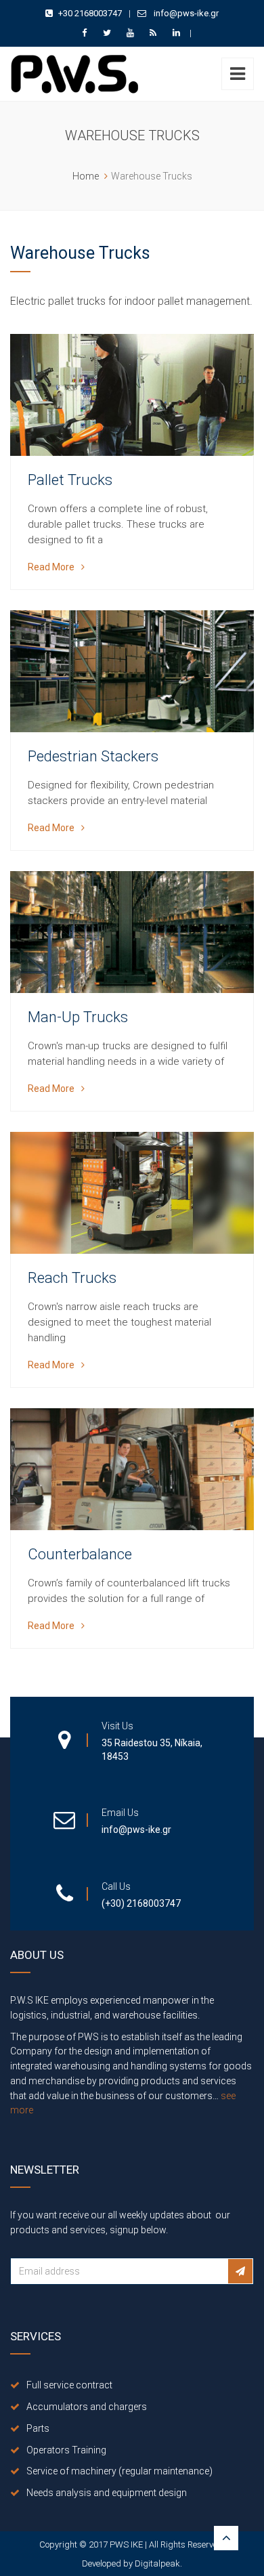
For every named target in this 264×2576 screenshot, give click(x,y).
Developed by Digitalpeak (131, 2563)
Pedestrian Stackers (93, 756)
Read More (51, 567)
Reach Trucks (72, 1278)
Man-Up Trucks (78, 1017)
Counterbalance (80, 1554)
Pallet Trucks (70, 480)
